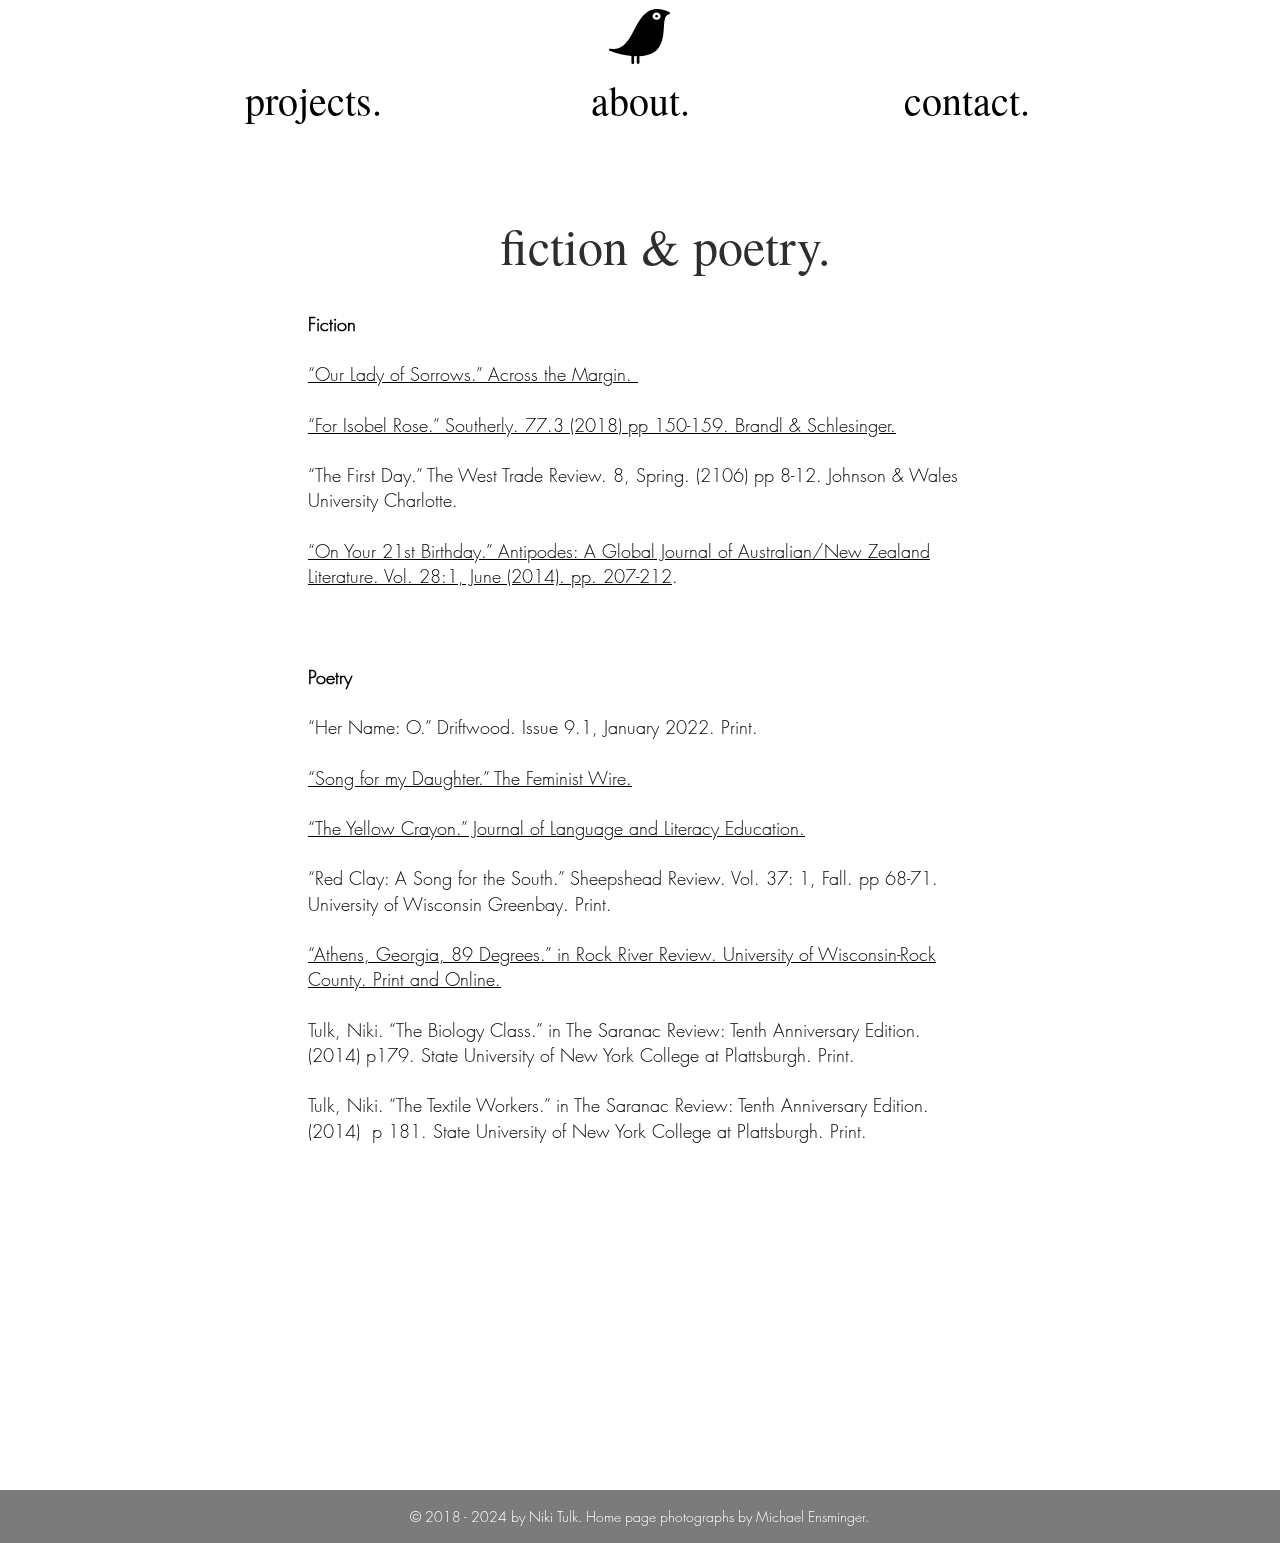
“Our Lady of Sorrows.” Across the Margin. (473, 374)
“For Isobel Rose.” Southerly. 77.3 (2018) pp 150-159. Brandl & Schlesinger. (602, 425)
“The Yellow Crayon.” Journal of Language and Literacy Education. (556, 828)
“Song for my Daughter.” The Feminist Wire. (470, 778)
